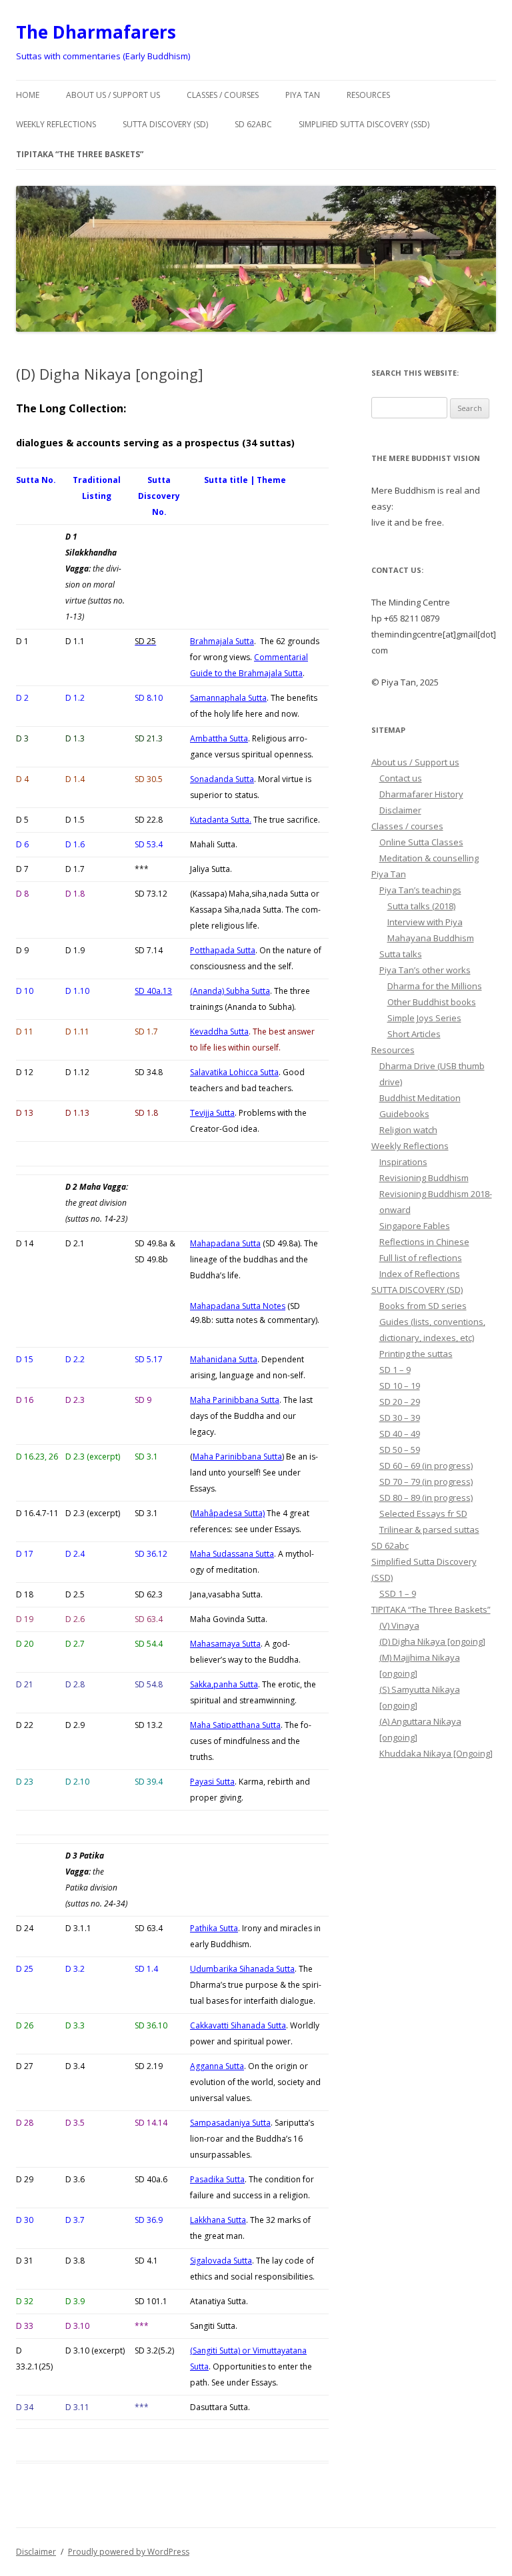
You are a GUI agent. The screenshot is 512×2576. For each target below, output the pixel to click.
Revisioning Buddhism (424, 1178)
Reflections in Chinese (424, 1242)
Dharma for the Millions (435, 986)
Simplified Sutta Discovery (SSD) (364, 124)
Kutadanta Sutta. (221, 820)
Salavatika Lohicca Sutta (234, 1072)
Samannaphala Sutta (228, 698)
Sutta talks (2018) (421, 906)
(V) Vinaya (399, 1625)
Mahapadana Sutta (225, 1243)
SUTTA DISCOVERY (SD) (165, 124)
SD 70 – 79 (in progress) (426, 1482)
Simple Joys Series (424, 1018)
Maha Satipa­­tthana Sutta (235, 1725)
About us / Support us (113, 95)
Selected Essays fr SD (423, 1513)
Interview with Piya (425, 922)
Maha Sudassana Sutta (232, 1554)
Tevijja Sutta (212, 1113)
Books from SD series (423, 1306)
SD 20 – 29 (400, 1402)
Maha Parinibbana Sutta (235, 1400)
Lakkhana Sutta (218, 2220)
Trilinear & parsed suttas (429, 1529)
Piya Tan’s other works (425, 970)
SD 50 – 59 (400, 1450)
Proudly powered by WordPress (129, 2552)
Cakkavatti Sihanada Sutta (238, 2025)
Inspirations (403, 1162)
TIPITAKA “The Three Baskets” (80, 154)
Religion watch (408, 1130)
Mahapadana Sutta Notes (238, 1306)
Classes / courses (223, 95)
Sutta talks (401, 954)
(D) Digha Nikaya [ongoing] (432, 1641)
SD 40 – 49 (400, 1434)
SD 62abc (253, 124)
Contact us (401, 778)
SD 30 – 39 (400, 1418)
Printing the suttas (416, 1354)
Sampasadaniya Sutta (230, 2123)
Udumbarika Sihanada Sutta (242, 1969)
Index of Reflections (420, 1274)
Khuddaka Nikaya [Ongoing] (436, 1753)
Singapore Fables (415, 1226)
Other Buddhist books (432, 1002)
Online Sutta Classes (421, 842)
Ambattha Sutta (219, 738)
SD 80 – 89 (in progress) (426, 1498)
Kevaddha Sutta (219, 1032)
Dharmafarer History (421, 794)
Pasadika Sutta (217, 2179)
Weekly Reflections (56, 124)
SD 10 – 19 (400, 1386)
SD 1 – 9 (395, 1370)
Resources (368, 95)
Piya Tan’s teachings (420, 890)
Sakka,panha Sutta (224, 1684)
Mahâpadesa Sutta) (229, 1513)
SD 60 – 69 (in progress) (426, 1466)
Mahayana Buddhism (431, 938)
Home (28, 95)
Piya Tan (303, 95)
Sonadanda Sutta (222, 779)
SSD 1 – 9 (398, 1593)
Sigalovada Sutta (221, 2261)
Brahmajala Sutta (222, 641)
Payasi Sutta (212, 1782)
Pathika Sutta (214, 1928)
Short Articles (414, 1034)
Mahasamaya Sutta (225, 1644)
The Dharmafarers (96, 32)
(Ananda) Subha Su (230, 991)
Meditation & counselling (429, 858)
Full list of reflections (421, 1258)
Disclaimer (400, 810)
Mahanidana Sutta (224, 1359)
